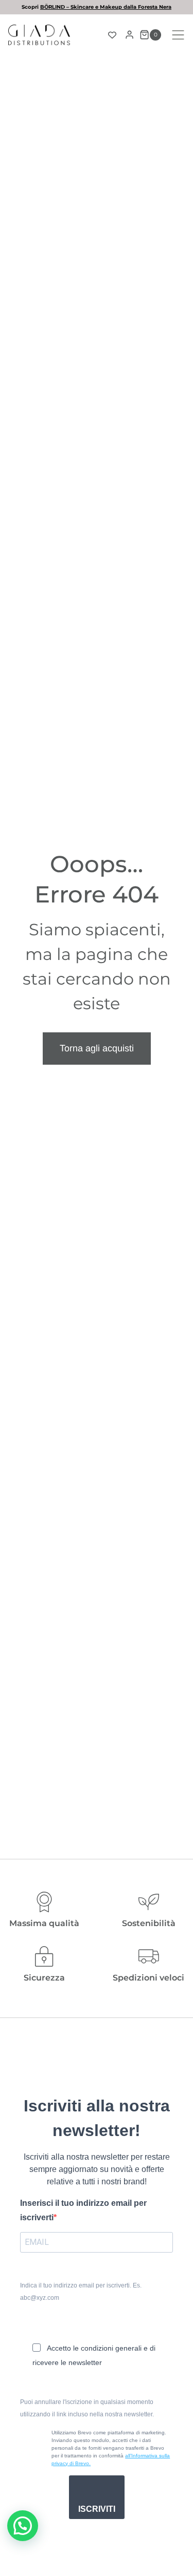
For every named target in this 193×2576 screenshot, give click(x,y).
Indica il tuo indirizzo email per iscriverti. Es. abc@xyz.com (81, 2292)
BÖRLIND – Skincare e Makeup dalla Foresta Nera (106, 7)
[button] (23, 2526)
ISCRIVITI (97, 2509)
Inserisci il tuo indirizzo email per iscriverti (83, 2210)
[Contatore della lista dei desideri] (112, 35)
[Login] (129, 35)
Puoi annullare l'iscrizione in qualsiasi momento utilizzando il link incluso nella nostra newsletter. (87, 2408)
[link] (97, 7)
